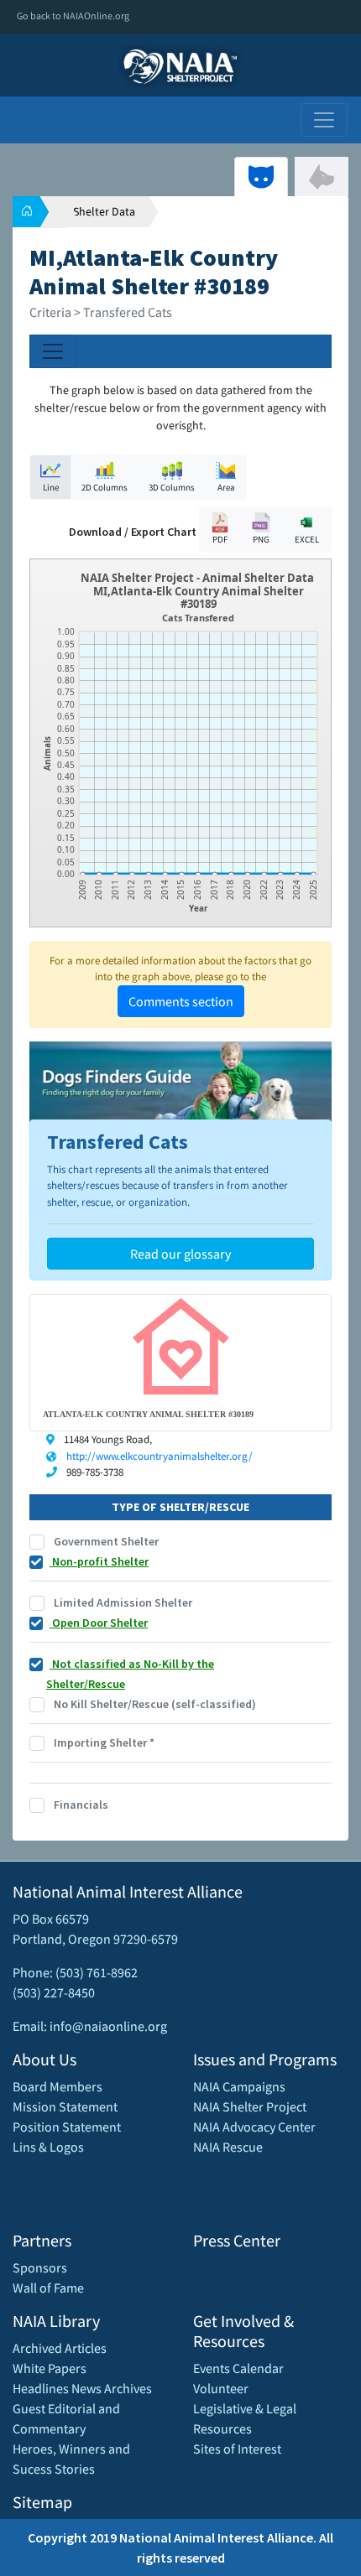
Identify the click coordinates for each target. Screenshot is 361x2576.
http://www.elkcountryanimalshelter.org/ (160, 1456)
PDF (220, 539)
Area (226, 487)
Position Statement (67, 2127)
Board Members (58, 2086)
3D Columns (172, 487)
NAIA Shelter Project (250, 2106)
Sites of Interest (237, 2449)
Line (51, 487)
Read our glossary (180, 1254)
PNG (261, 539)
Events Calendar (238, 2368)
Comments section (181, 1001)
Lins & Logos (48, 2147)
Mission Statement (65, 2106)
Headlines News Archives (82, 2388)
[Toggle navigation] (324, 120)
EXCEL (307, 539)
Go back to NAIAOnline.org (73, 16)
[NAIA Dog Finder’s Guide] (180, 1083)
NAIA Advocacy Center (254, 2127)
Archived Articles (60, 2348)
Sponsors (40, 2267)
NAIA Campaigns (239, 2086)
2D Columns (105, 487)
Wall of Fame (48, 2288)
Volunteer (221, 2388)
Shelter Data (104, 211)
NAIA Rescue (228, 2147)
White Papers (50, 2368)
